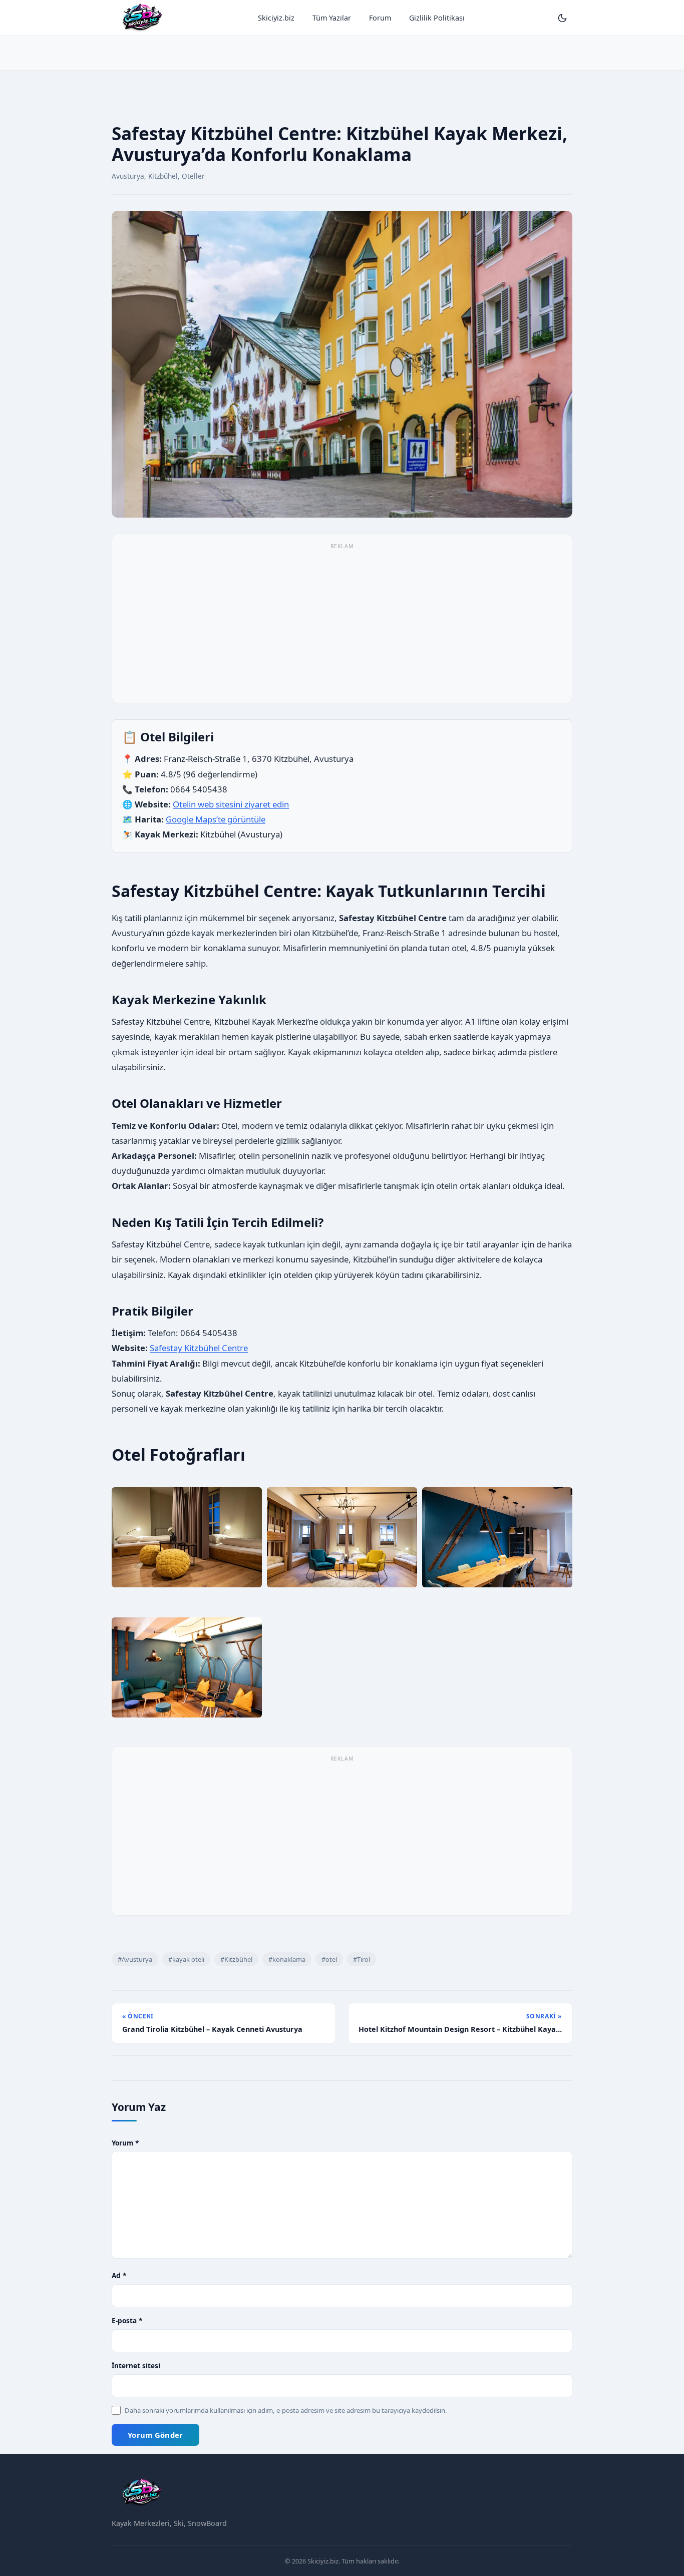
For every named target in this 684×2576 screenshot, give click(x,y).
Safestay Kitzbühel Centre (199, 1348)
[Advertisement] (342, 42)
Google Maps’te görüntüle (216, 819)
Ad (119, 2275)
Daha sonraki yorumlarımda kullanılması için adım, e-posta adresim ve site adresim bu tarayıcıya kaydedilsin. (286, 2410)
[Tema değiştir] (562, 18)
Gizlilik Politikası (437, 18)
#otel (329, 1959)
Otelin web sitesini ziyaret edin (231, 804)
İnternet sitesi (136, 2366)
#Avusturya (135, 1959)
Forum (380, 18)
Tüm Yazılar (332, 18)
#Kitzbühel (236, 1959)
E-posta (127, 2320)
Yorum (125, 2143)
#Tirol (362, 1959)
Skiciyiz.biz (276, 18)
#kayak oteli (186, 1959)
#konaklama (287, 1959)
